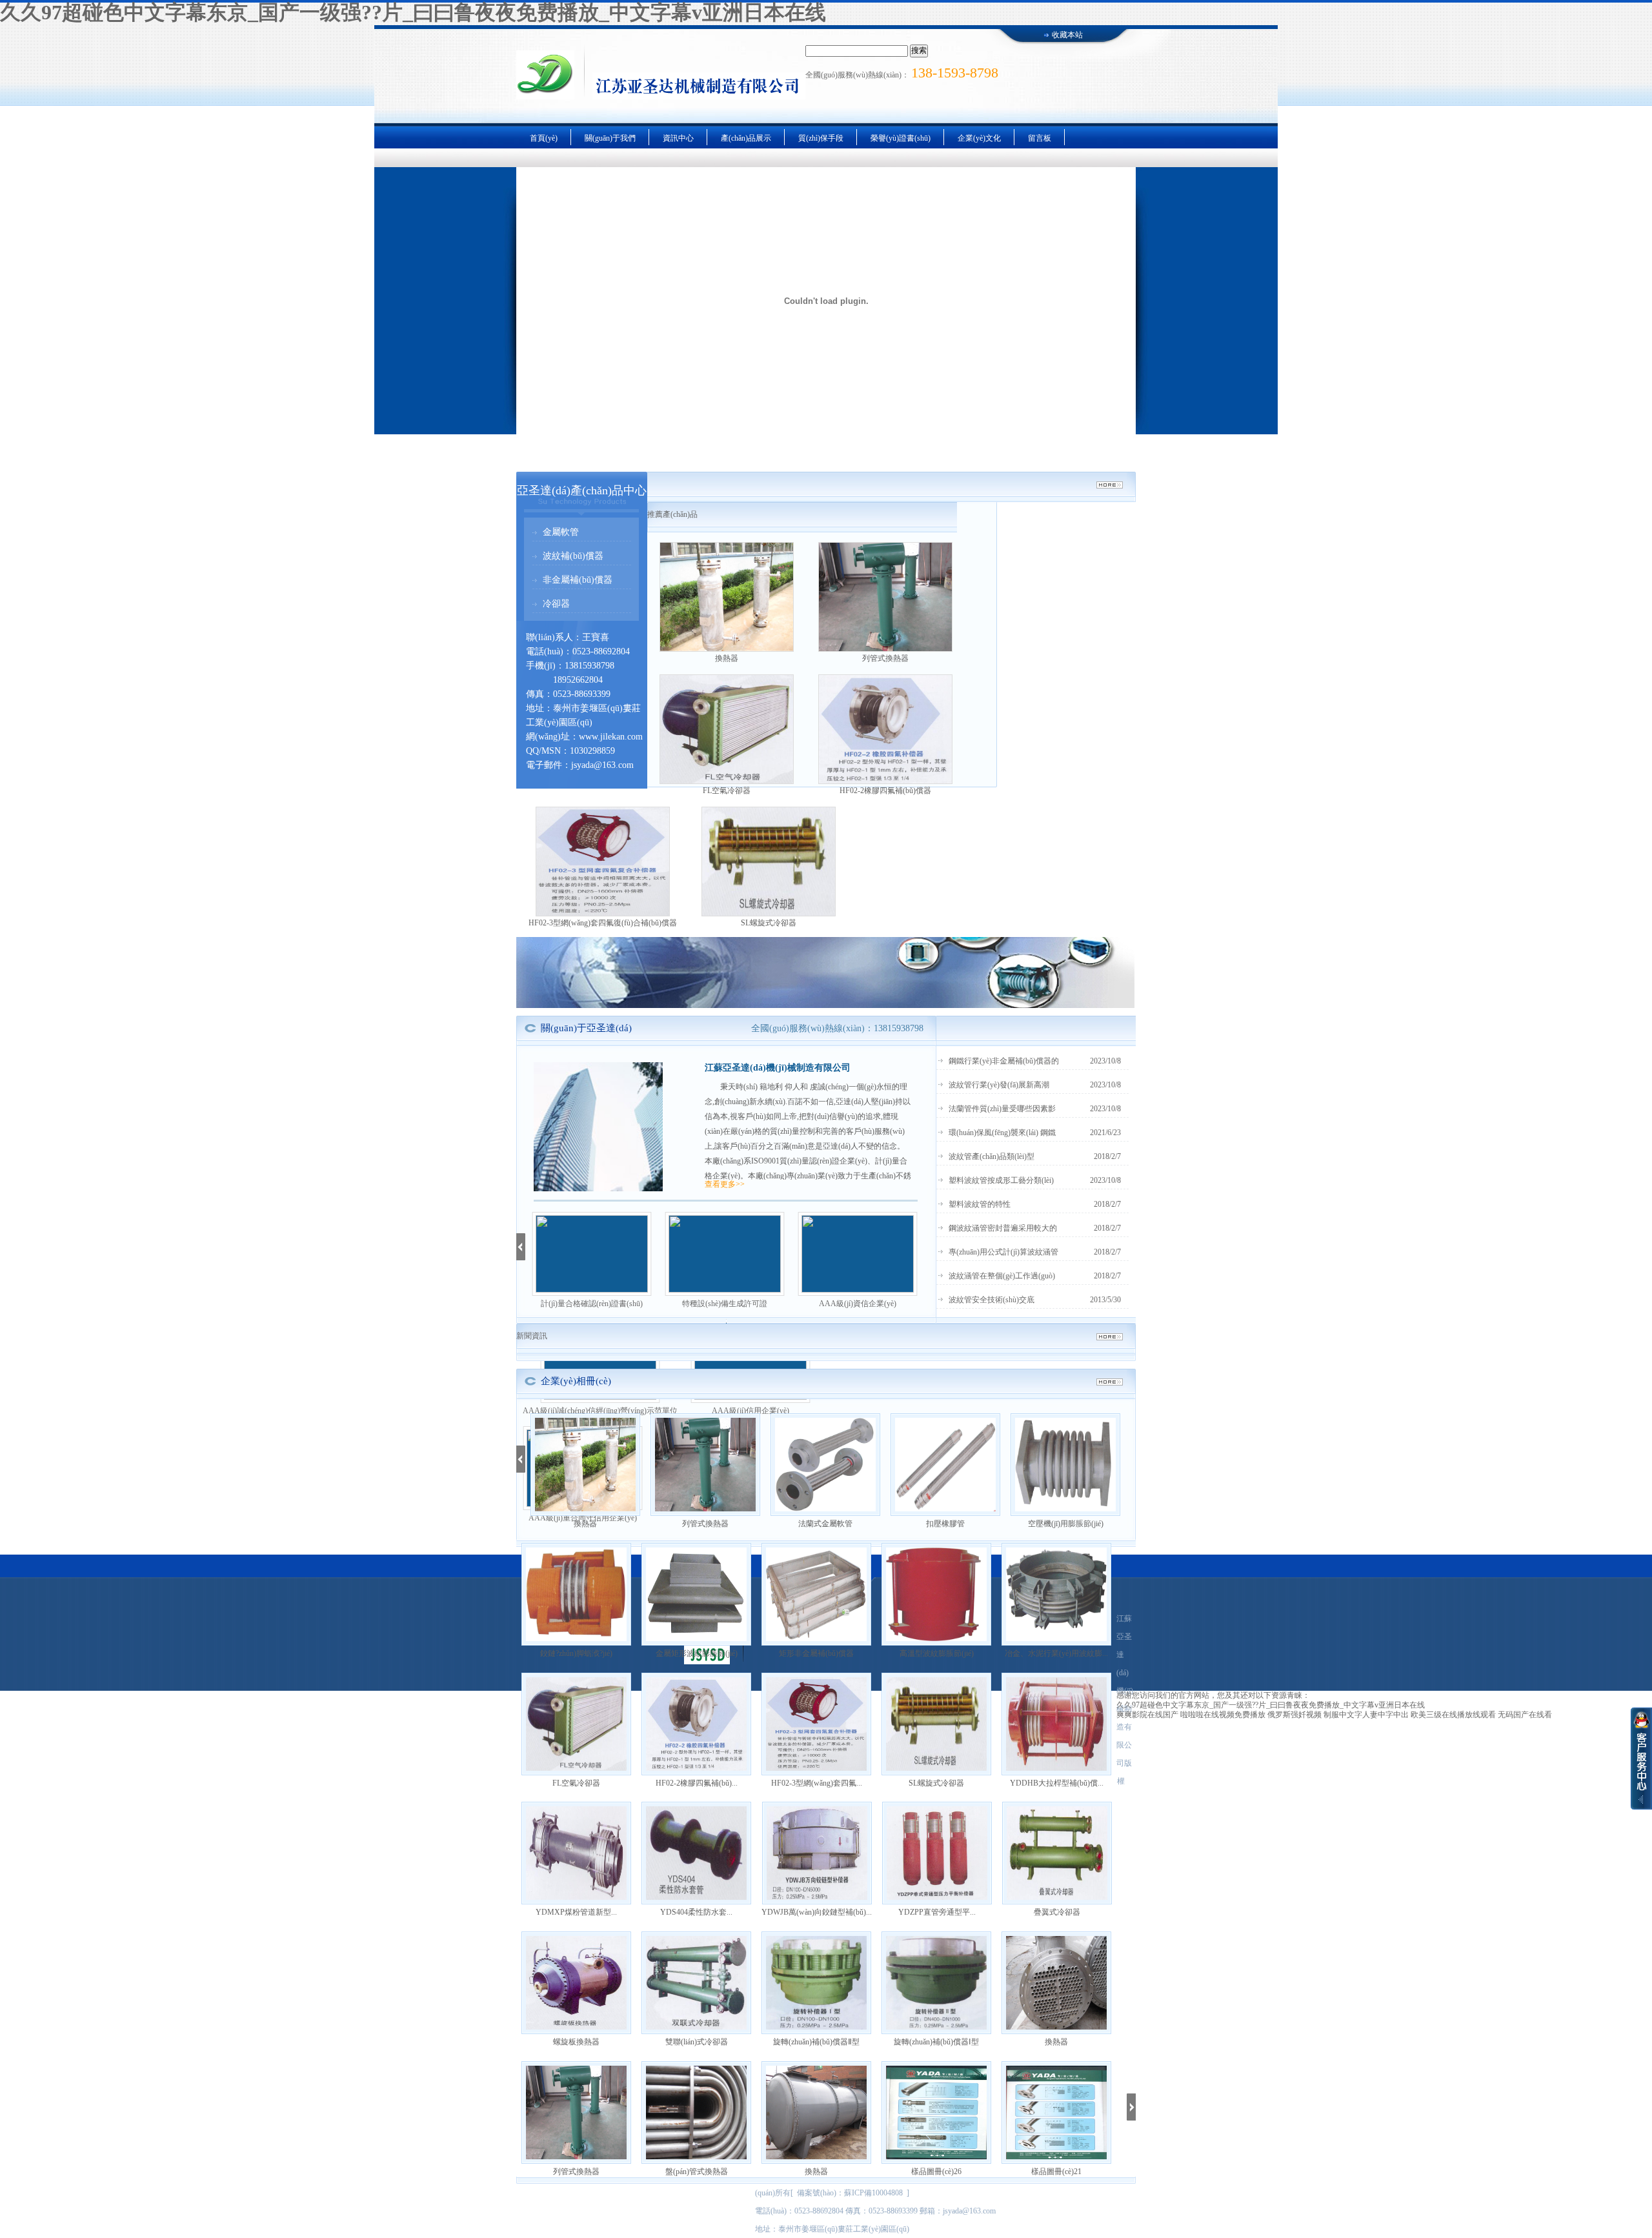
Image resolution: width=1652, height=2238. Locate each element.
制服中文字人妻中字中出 (1366, 1715)
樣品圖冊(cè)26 (936, 2172)
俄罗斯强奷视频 (1294, 1715)
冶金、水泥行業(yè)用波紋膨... (1056, 1653)
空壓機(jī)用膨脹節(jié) (1066, 1524)
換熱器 (727, 658)
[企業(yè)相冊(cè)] (1110, 1382)
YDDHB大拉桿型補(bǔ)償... (1057, 1783)
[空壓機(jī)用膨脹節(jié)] (1065, 1465)
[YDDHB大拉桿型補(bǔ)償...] (1056, 1724)
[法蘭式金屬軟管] (825, 1465)
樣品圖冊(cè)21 (1056, 2172)
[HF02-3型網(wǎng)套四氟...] (816, 1724)
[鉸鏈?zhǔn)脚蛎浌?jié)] (576, 1594)
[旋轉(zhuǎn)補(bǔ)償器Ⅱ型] (816, 1983)
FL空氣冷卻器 (727, 791)
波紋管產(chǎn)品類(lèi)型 (992, 1156)
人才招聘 (973, 2195)
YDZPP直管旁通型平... (937, 1912)
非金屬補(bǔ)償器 (578, 580)
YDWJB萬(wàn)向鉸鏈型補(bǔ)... (817, 1912)
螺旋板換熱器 (576, 2042)
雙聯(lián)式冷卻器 (697, 2042)
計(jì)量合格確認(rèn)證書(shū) (592, 1304)
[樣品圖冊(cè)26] (936, 2112)
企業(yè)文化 (979, 138)
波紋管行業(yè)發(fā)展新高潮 (999, 1085)
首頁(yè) (544, 138)
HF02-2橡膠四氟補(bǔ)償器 (885, 791)
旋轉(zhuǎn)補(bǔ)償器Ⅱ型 (816, 2042)
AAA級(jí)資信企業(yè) (858, 1304)
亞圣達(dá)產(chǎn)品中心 (582, 490)
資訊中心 (678, 138)
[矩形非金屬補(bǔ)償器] (816, 1594)
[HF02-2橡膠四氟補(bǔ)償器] (885, 729)
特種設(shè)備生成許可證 (725, 1304)
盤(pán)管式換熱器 (697, 2172)
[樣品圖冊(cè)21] (1056, 2112)
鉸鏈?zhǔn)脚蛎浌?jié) (576, 1653)
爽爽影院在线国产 (1147, 1715)
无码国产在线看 (1525, 1715)
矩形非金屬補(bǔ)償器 (816, 1653)
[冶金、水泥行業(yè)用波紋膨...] (1056, 1594)
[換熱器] (727, 597)
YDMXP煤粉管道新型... (576, 1912)
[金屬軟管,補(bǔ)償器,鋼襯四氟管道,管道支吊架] (825, 1005)
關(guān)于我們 (610, 138)
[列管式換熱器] (885, 597)
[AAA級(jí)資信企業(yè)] (858, 1254)
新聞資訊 (532, 1336)
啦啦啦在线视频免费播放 (1223, 1715)
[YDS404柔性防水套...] (696, 1853)
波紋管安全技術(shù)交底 (992, 1300)
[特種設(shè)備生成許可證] (725, 1254)
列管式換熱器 (885, 658)
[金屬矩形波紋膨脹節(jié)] (696, 1594)
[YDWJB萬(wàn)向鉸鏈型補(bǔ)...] (817, 1853)
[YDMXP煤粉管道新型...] (576, 1853)
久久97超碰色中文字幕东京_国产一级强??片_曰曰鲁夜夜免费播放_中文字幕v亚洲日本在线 (413, 12)
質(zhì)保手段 (821, 138)
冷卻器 (556, 604)
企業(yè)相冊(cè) (576, 1381)
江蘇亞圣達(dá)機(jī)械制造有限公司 (778, 1068)
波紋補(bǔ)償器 (573, 556)
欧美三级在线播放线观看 (1453, 1715)
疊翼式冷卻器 (1057, 1912)
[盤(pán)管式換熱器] (696, 2112)
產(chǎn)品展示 (746, 138)
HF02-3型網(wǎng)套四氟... (817, 1783)
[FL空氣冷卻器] (727, 729)
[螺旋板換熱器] (576, 1983)
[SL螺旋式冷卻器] (769, 862)
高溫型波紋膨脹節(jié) (937, 1653)
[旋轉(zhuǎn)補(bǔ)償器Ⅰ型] (936, 1983)
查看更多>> (725, 1184)
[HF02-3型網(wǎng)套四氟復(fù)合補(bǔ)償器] (603, 862)
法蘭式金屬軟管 (825, 1524)
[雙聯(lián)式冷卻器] (696, 1983)
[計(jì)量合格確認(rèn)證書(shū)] (592, 1254)
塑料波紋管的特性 (980, 1204)
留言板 (1040, 138)
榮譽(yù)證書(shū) (901, 138)
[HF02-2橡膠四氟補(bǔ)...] (696, 1724)
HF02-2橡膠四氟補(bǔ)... (697, 1783)
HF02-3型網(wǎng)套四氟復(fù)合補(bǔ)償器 (603, 923)
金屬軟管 (561, 532)
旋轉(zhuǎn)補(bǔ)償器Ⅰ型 (936, 2042)
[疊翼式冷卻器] (1057, 1853)
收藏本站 (1067, 35)
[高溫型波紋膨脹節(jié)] (936, 1594)
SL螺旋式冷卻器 (769, 923)
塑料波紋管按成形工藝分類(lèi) (1001, 1180)
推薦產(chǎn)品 (672, 514)
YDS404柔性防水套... (696, 1912)
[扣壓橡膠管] (945, 1465)
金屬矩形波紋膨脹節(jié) (697, 1653)
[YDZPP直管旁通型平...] (937, 1853)
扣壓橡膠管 (945, 1524)
